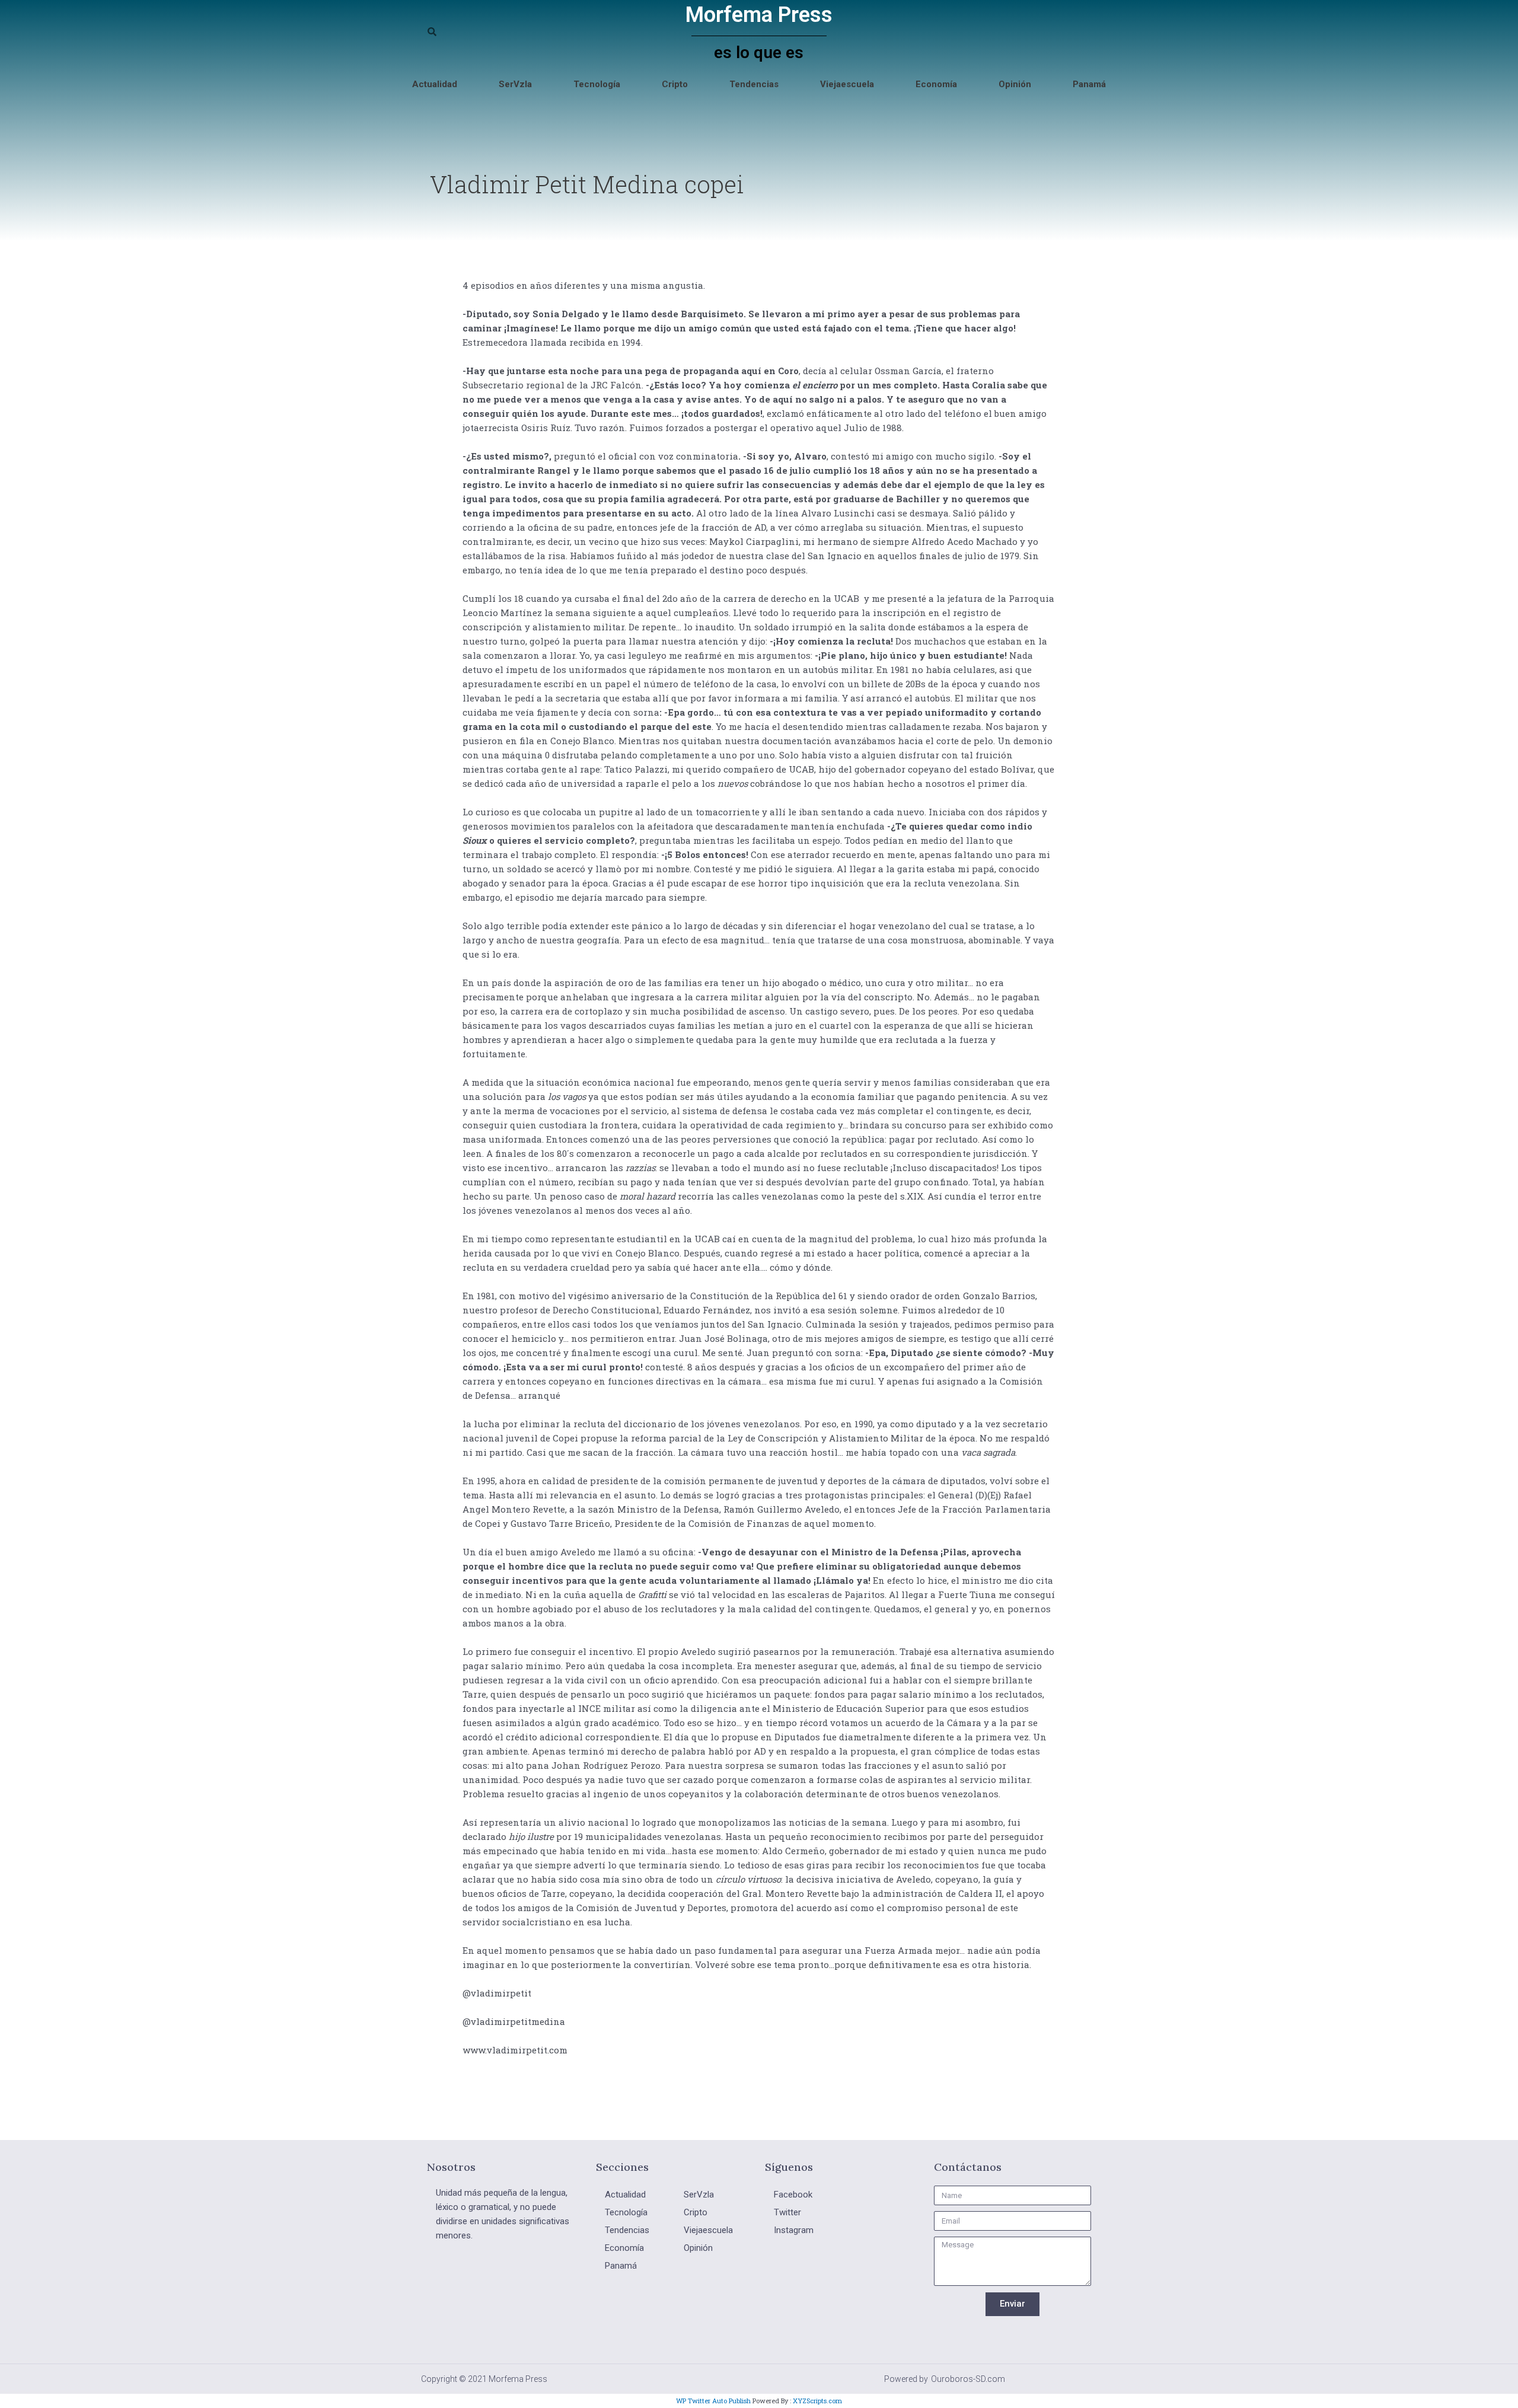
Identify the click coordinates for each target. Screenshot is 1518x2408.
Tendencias (754, 84)
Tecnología (597, 84)
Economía (936, 84)
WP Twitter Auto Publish (713, 2401)
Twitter (787, 2212)
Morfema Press (759, 15)
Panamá (1089, 84)
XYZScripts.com (817, 2401)
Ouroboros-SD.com (968, 2379)
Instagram (794, 2230)
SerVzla (515, 84)
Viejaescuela (847, 84)
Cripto (675, 84)
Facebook (793, 2195)
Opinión (1015, 84)
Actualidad (435, 84)
